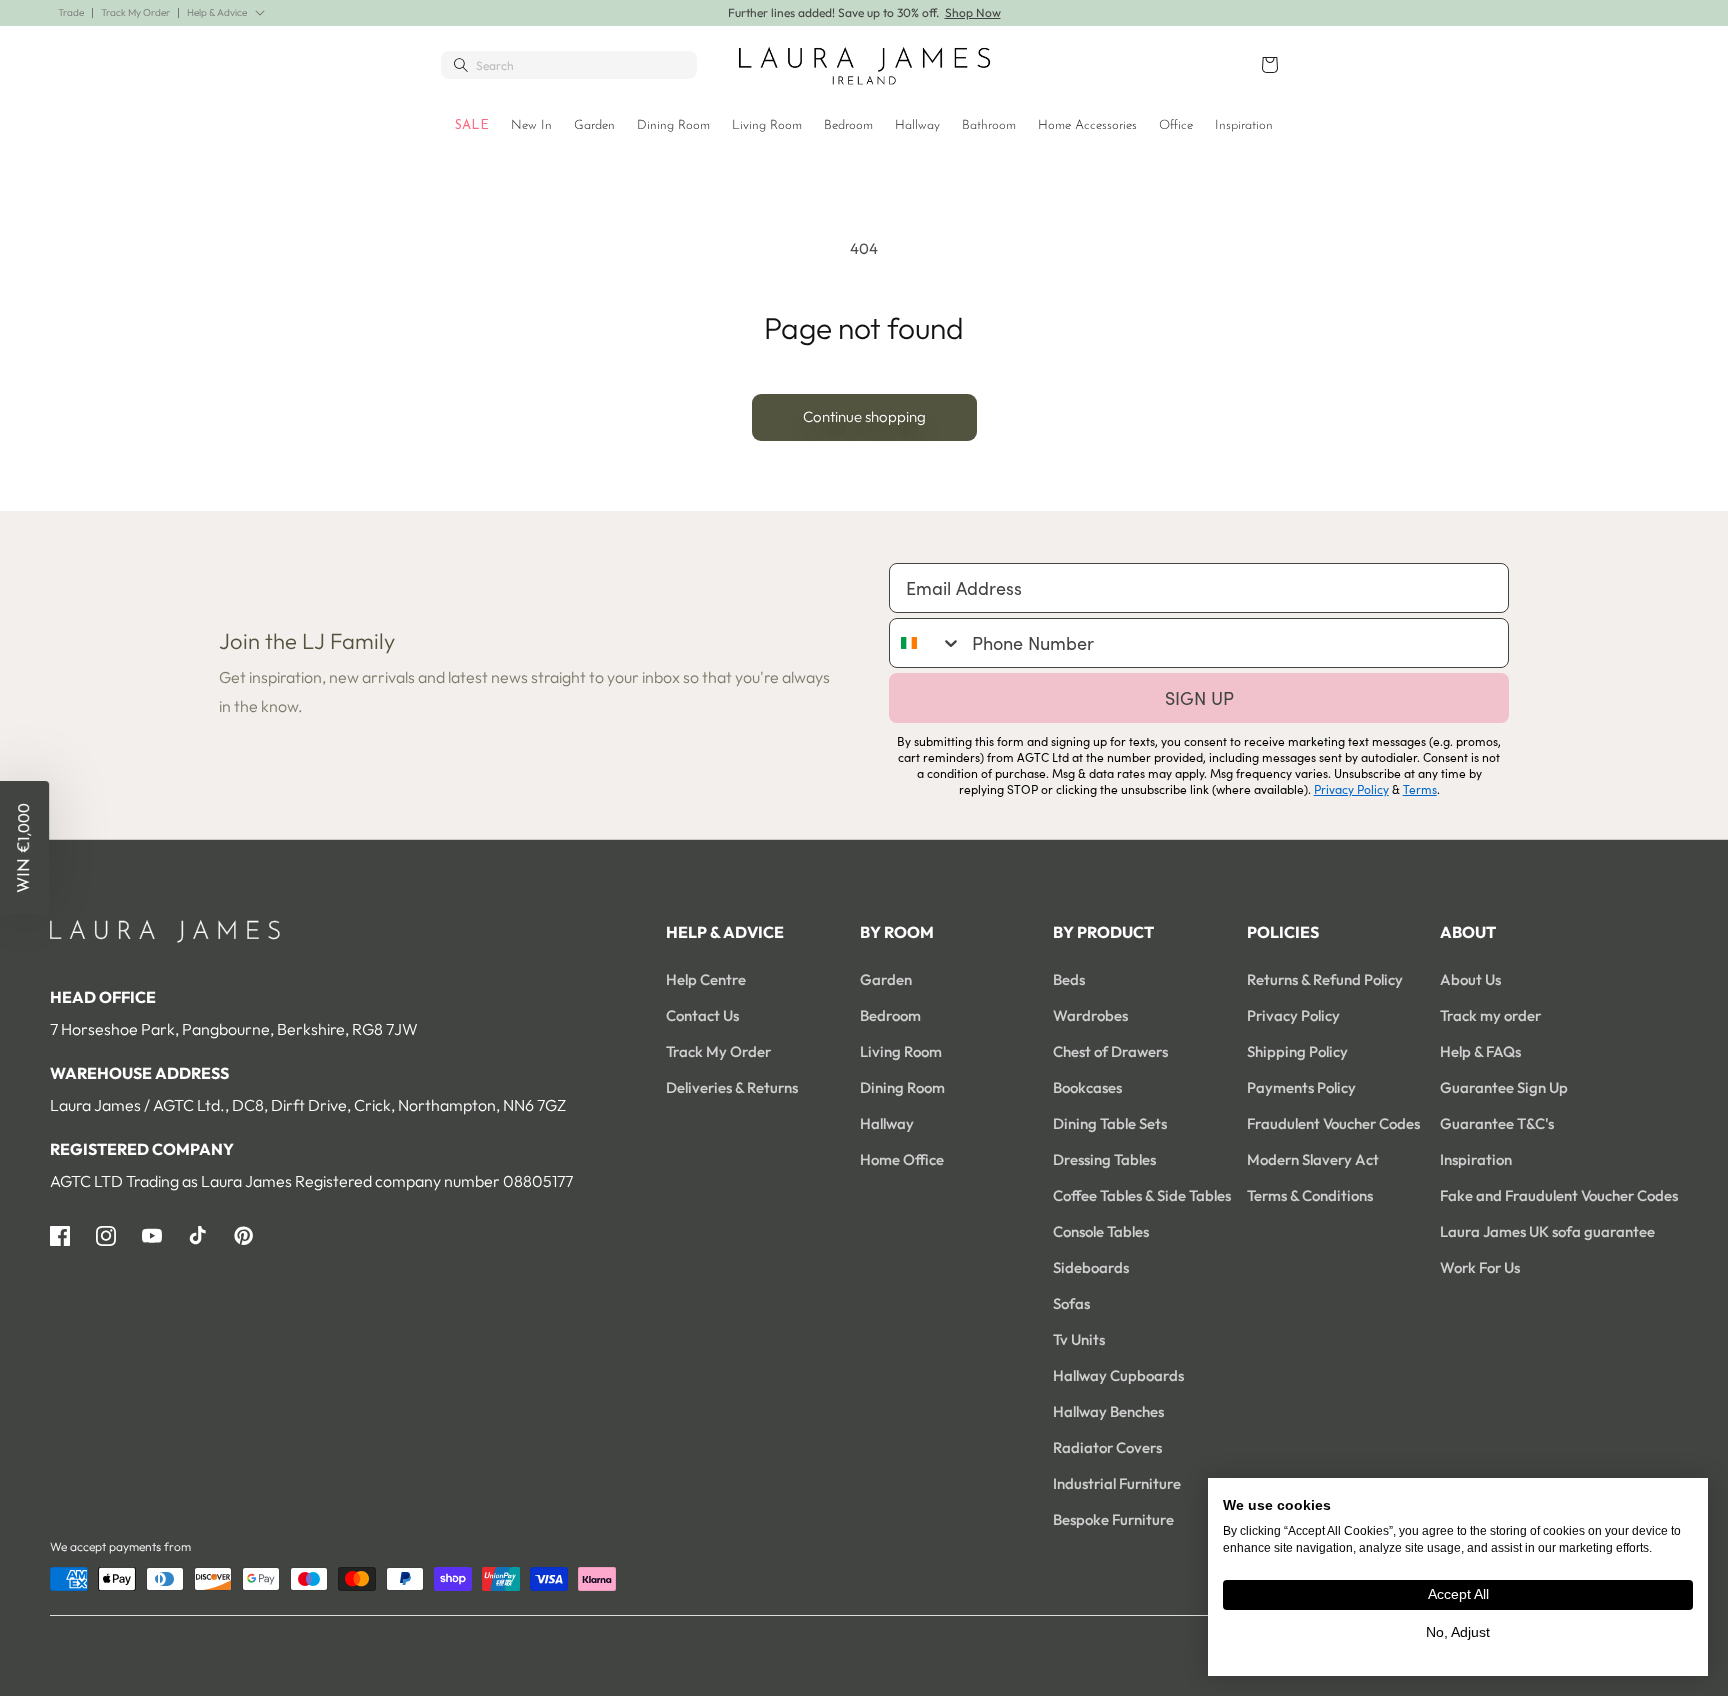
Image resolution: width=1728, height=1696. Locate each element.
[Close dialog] (1211, 614)
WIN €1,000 (1059, 894)
